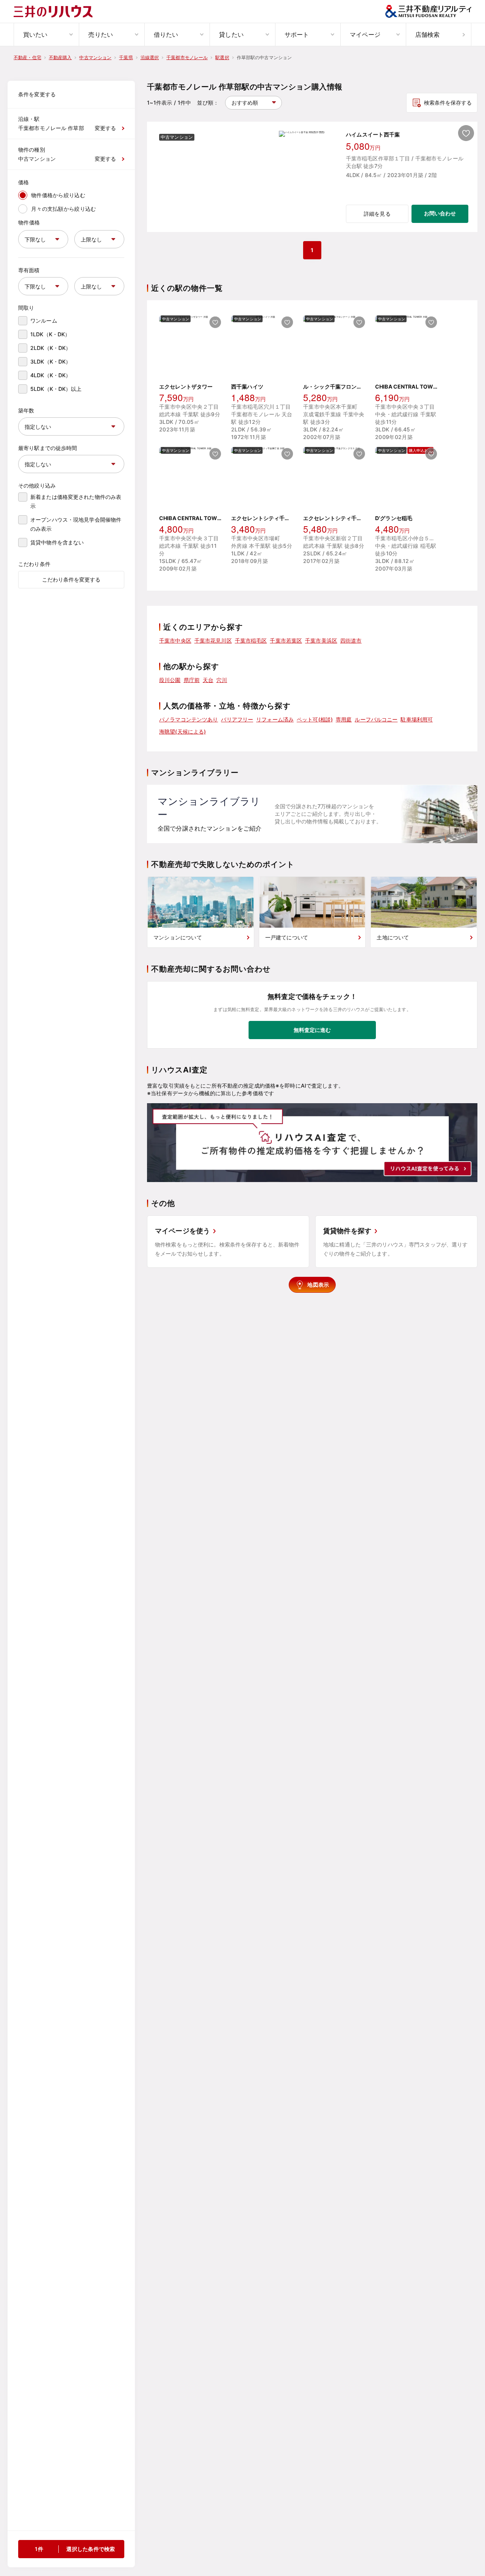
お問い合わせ (440, 213)
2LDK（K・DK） (51, 348)
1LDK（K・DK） (50, 334)
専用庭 (344, 719)
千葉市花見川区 (213, 640)
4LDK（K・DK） (51, 375)
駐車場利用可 (417, 719)
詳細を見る (377, 214)
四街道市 (351, 640)
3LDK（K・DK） (51, 361)
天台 (208, 680)
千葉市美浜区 (321, 640)
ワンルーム (44, 321)
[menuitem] (46, 34)
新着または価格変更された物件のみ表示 (76, 501)
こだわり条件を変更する (71, 579)
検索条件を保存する (448, 103)
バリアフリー (237, 719)
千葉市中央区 (175, 640)
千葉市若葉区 (286, 640)
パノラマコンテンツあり (189, 719)
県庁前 (192, 680)
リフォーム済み (275, 719)
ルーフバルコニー (376, 719)
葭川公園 (170, 680)
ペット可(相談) (315, 719)
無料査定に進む (312, 1030)
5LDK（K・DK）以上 (56, 389)
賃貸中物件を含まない (57, 542)
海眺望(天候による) (182, 731)
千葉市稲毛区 (251, 640)
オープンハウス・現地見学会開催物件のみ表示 (76, 524)
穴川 (222, 680)
